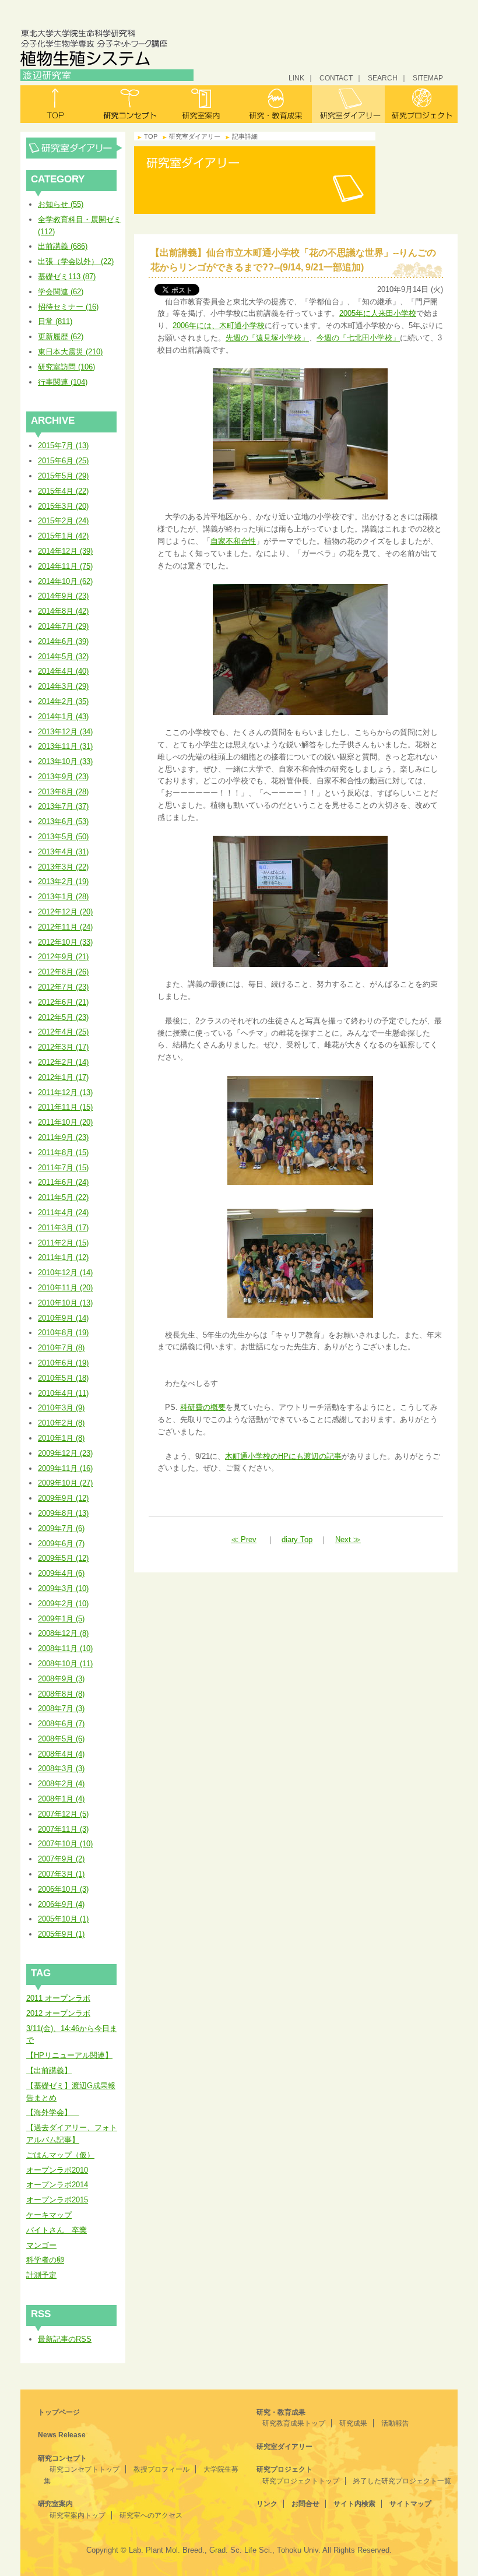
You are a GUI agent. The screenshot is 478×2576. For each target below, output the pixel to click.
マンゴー (41, 2245)
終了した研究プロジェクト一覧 (402, 2481)
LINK (296, 78)
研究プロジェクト (421, 104)
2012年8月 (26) (63, 972)
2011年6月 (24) (63, 1182)
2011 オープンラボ (58, 1998)
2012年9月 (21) (63, 957)
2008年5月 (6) (61, 1739)
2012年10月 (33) (65, 942)
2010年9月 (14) (63, 1318)
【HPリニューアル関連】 (69, 2055)
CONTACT (336, 78)
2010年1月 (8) (61, 1438)
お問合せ (305, 2504)
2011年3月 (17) (63, 1228)
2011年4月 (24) (63, 1213)
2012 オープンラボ (58, 2013)
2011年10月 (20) (65, 1122)
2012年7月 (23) (63, 987)
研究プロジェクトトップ (301, 2481)
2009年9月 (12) (63, 1498)
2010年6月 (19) (63, 1363)
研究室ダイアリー (348, 104)
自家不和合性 (233, 541)
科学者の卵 (45, 2260)
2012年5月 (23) (63, 1017)
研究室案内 (203, 104)
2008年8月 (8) (61, 1694)
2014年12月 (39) (65, 551)
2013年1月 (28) (63, 897)
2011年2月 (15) (63, 1243)
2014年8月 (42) (63, 611)
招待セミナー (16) (68, 307)
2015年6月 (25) (63, 461)
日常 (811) (55, 321)
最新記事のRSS (65, 2339)
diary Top (297, 1539)
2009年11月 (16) (65, 1468)
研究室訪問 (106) (66, 367)
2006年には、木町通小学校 (219, 325)
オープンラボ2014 (57, 2185)
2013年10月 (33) (65, 761)
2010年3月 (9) (61, 1408)
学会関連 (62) (61, 292)
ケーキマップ (49, 2215)
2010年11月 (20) (65, 1288)
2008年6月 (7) (61, 1724)
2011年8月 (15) (63, 1152)
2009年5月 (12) (63, 1558)
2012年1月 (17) (63, 1077)
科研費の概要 (203, 1407)
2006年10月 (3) (63, 1889)
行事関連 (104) (63, 382)
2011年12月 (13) (65, 1092)
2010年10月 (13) (65, 1303)
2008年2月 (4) (61, 1784)
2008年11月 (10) (65, 1648)
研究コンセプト (130, 104)
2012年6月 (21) (63, 1002)
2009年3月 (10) (63, 1588)
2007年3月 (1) (61, 1874)
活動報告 (395, 2423)
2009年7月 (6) (61, 1528)
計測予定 (41, 2275)
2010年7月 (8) (61, 1348)
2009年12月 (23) (65, 1453)
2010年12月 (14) (65, 1273)
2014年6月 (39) (63, 641)
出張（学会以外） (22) (76, 261)
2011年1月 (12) (63, 1257)
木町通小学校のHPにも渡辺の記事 (283, 1456)
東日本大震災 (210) (70, 352)
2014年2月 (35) (63, 701)
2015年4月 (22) (63, 491)
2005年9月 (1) (61, 1934)
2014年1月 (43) (63, 717)
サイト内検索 (354, 2504)
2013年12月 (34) (65, 732)
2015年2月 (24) (63, 521)
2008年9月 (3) (61, 1679)
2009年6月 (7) (61, 1544)
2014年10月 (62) (65, 581)
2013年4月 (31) (63, 852)
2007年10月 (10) (65, 1844)
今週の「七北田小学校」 (358, 338)
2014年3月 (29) (63, 686)
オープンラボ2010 (57, 2170)
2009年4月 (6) (61, 1573)
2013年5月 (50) (63, 837)
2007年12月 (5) (63, 1814)
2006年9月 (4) (61, 1904)
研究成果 (353, 2423)
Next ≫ (348, 1539)
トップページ (59, 2412)
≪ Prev (244, 1539)
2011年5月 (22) (63, 1197)
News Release (62, 2435)
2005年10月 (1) (63, 1919)
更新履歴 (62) (61, 337)
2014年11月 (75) (65, 566)
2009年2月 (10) (63, 1604)
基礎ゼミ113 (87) (67, 277)
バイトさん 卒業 (57, 2230)
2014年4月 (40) (63, 671)
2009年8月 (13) (63, 1513)
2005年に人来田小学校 (378, 313)
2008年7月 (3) (61, 1708)
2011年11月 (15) (65, 1107)
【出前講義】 (49, 2070)
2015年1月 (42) (63, 536)
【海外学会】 (53, 2112)
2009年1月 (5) (61, 1619)
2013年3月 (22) (63, 867)
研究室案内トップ (78, 2515)
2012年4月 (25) (63, 1032)
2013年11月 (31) (65, 746)
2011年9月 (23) (63, 1137)
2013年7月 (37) (63, 806)
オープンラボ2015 (57, 2200)
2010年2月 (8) (61, 1423)
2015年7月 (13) (63, 446)
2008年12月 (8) (63, 1633)
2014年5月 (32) (63, 657)
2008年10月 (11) (65, 1664)
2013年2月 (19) (63, 881)
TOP (151, 136)
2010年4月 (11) (63, 1393)
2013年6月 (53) (63, 821)
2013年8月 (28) (63, 792)
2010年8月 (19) (63, 1333)
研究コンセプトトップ (85, 2469)
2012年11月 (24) (65, 927)
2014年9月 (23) (63, 596)
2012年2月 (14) (63, 1062)
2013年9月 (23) (63, 777)
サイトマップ (410, 2504)
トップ (57, 104)
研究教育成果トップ (294, 2423)
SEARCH (383, 78)
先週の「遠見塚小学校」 (267, 338)
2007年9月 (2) (61, 1859)
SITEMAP (428, 78)
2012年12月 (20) (65, 912)
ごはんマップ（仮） (60, 2155)
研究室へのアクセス (151, 2515)
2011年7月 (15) (63, 1168)
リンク (267, 2504)
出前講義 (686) (63, 246)
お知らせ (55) (61, 204)
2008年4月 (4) (61, 1754)
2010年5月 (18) (63, 1378)
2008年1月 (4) (61, 1799)
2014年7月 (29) (63, 626)
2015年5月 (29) (63, 476)
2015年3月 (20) (63, 506)
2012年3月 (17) (63, 1047)
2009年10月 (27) (65, 1483)
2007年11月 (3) (63, 1829)
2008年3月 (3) (61, 1769)
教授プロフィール (161, 2469)
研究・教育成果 (275, 104)
